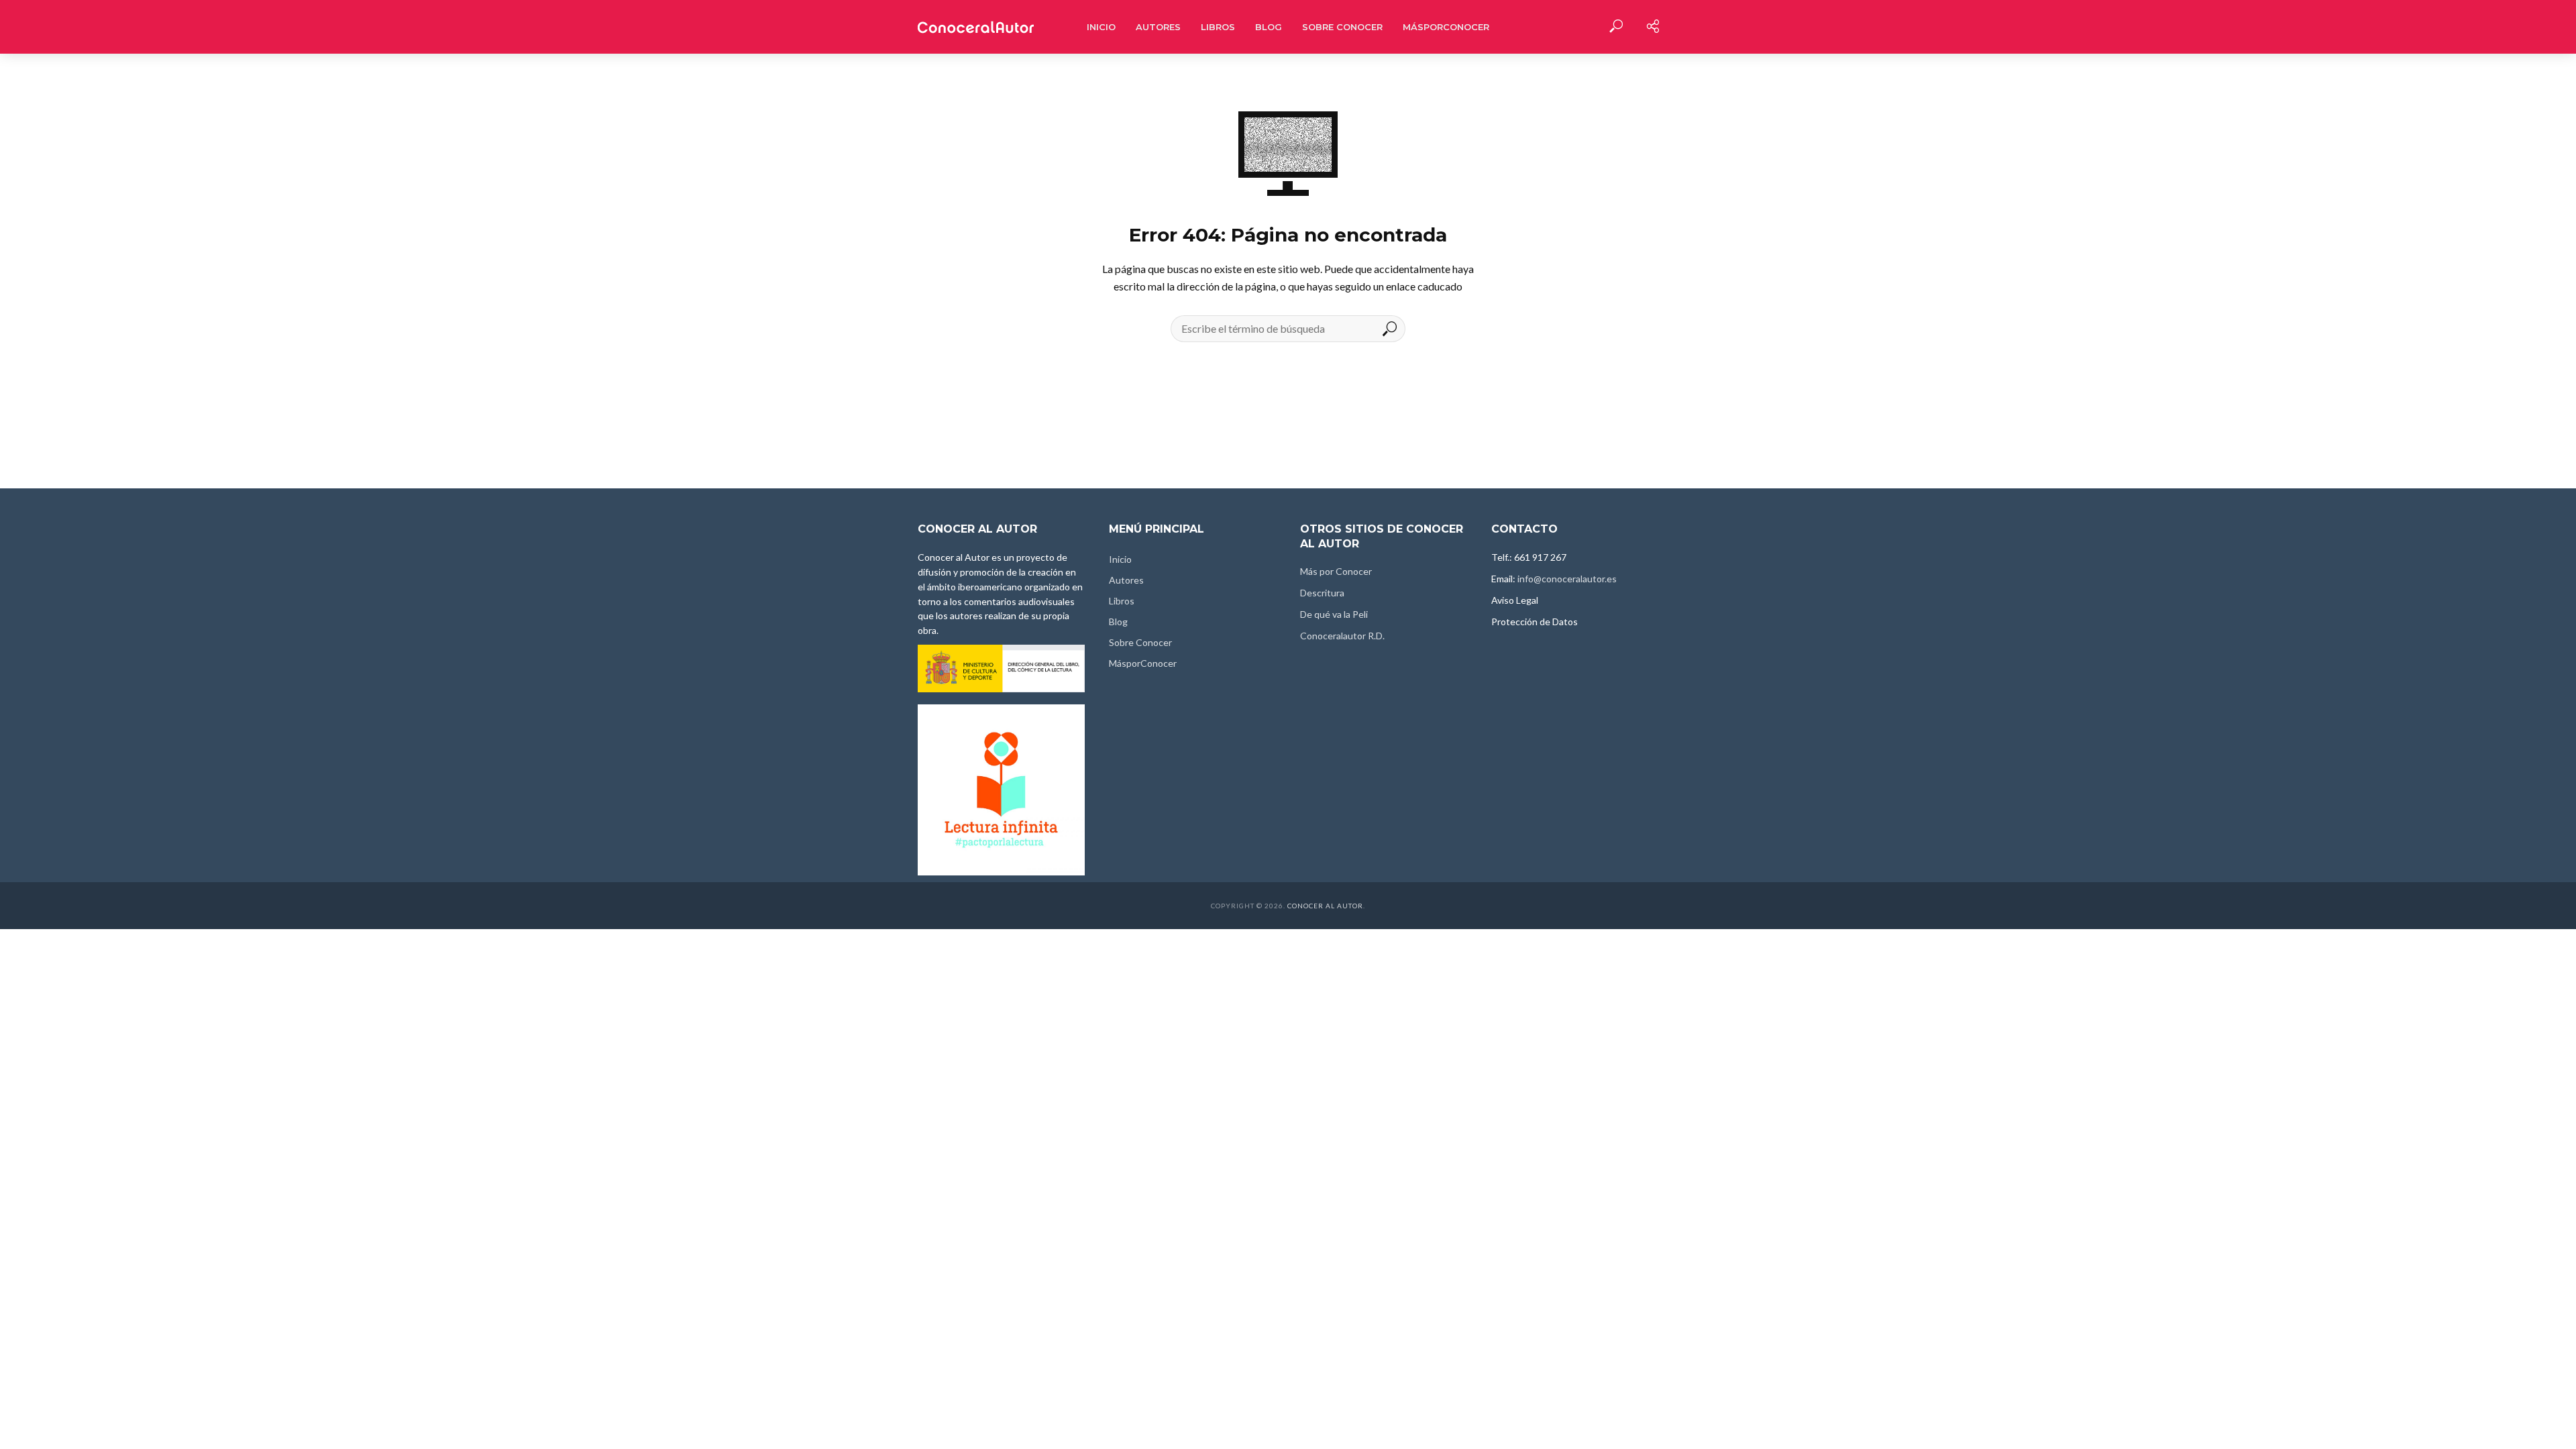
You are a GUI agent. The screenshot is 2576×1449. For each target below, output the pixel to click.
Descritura (1322, 593)
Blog (1269, 27)
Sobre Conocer (1342, 27)
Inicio (1101, 27)
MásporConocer (1446, 27)
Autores (1158, 27)
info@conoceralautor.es (1567, 579)
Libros (1218, 27)
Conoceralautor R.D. (1342, 636)
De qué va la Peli (1334, 614)
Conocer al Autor (1325, 906)
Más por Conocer (1336, 571)
